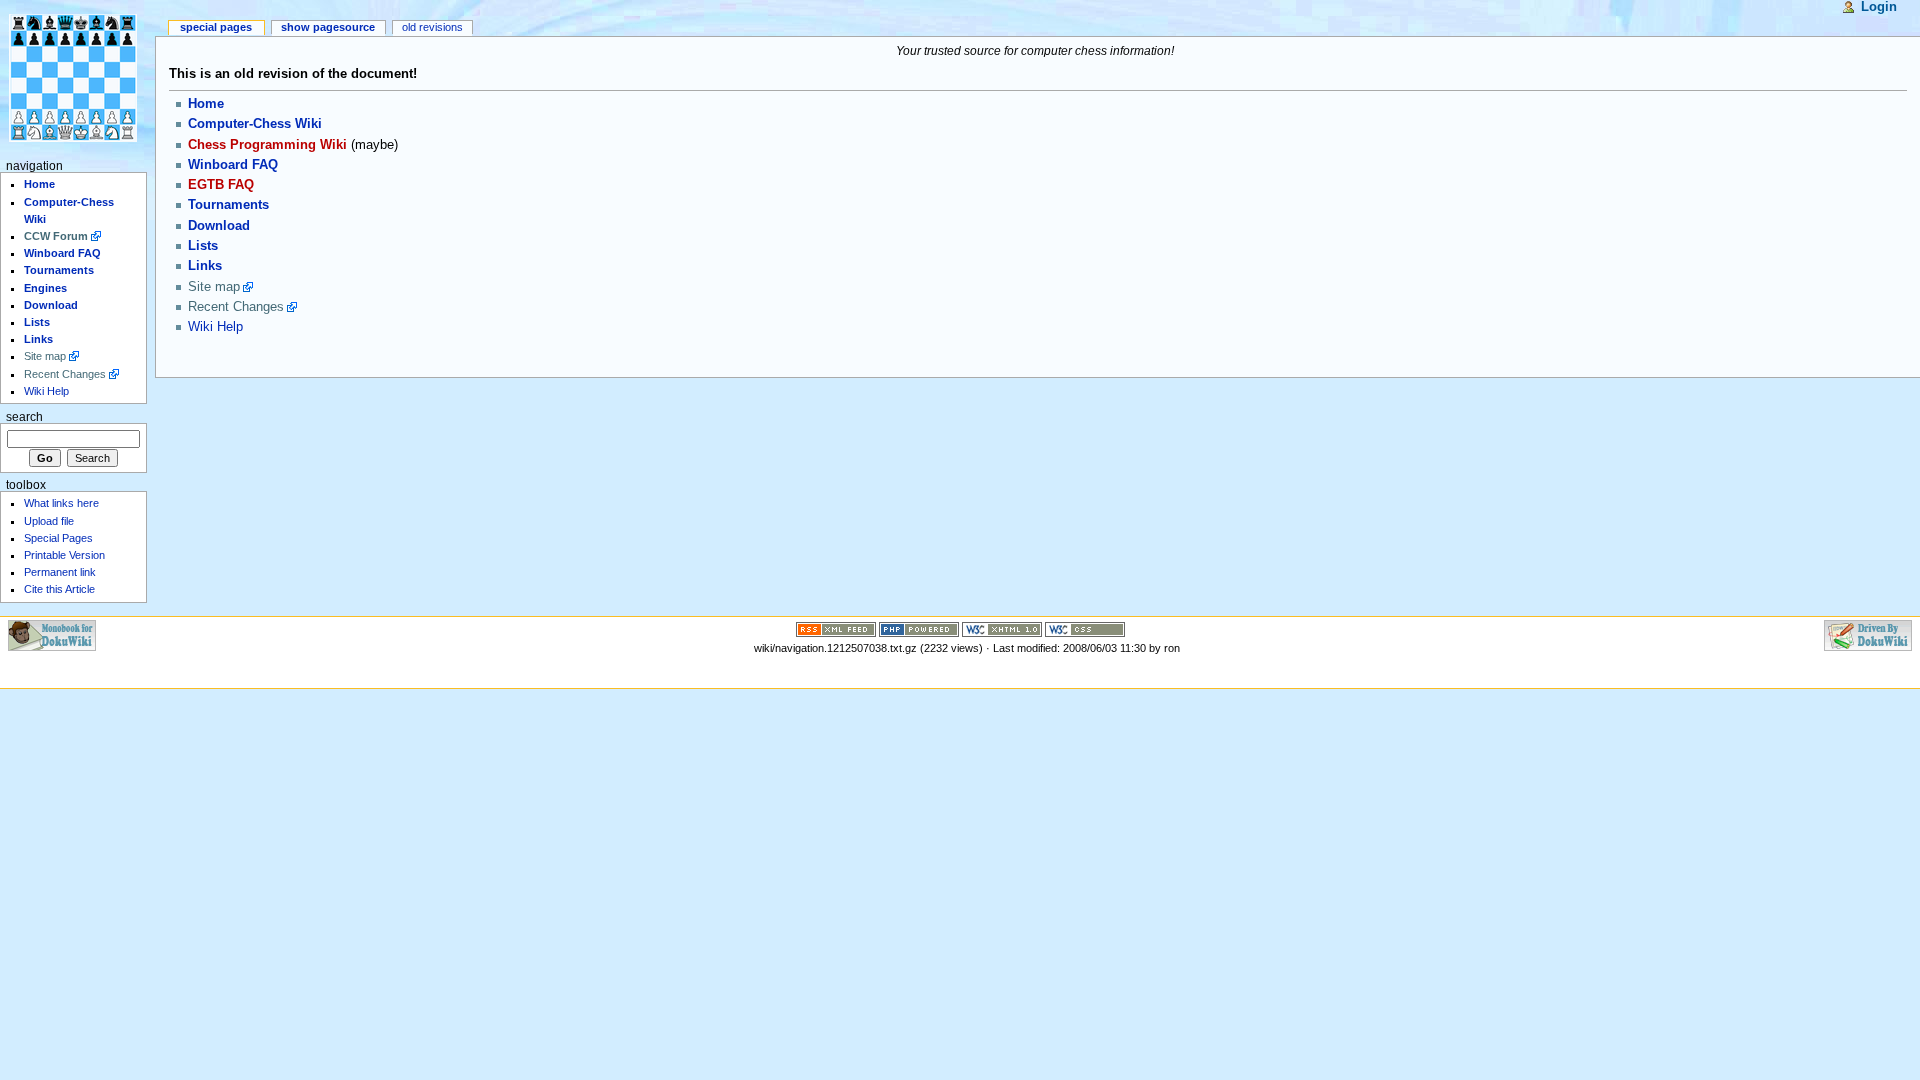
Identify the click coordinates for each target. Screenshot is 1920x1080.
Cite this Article (59, 589)
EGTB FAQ (221, 185)
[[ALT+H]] (77, 77)
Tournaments (228, 205)
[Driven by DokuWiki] (1868, 634)
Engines (45, 288)
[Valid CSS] (1085, 628)
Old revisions (432, 27)
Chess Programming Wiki (267, 145)
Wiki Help (215, 327)
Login (1879, 7)
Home (206, 104)
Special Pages (216, 27)
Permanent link (60, 572)
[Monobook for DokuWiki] (52, 634)
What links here (61, 503)
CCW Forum (56, 236)
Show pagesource (328, 27)
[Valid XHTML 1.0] (1002, 628)
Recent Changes (236, 307)
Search (24, 417)
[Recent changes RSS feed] (836, 628)
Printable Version (64, 555)
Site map (214, 287)
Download (219, 226)
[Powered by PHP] (919, 628)
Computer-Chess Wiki (255, 124)
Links (205, 266)
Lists (203, 246)
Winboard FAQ (233, 165)
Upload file (49, 521)
